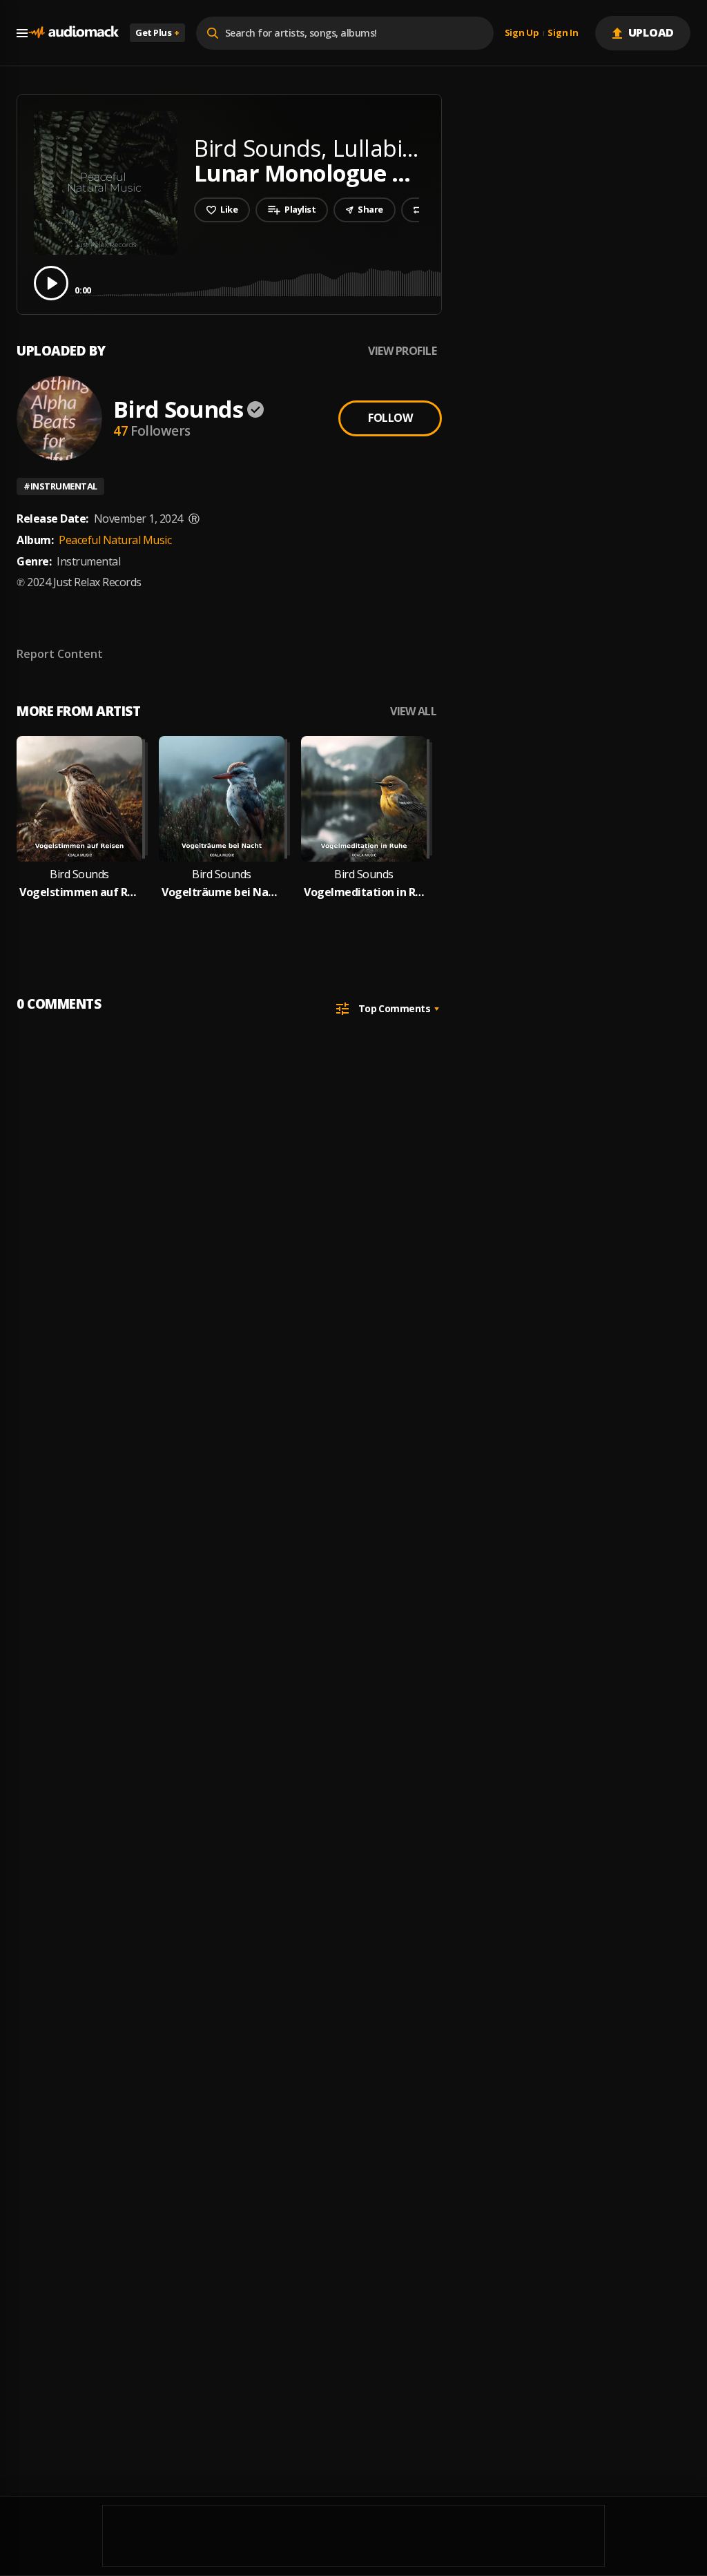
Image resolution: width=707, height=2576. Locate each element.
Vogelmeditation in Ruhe (364, 892)
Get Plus (157, 32)
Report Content (60, 654)
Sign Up (522, 33)
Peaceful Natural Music (115, 540)
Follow (390, 418)
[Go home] (73, 33)
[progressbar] (383, 282)
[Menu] (22, 33)
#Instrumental (60, 486)
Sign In (563, 33)
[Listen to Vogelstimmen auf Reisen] (79, 799)
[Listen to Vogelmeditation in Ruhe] (364, 799)
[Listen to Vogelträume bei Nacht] (222, 799)
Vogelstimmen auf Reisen (79, 892)
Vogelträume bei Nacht (222, 892)
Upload (651, 32)
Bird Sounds (178, 409)
